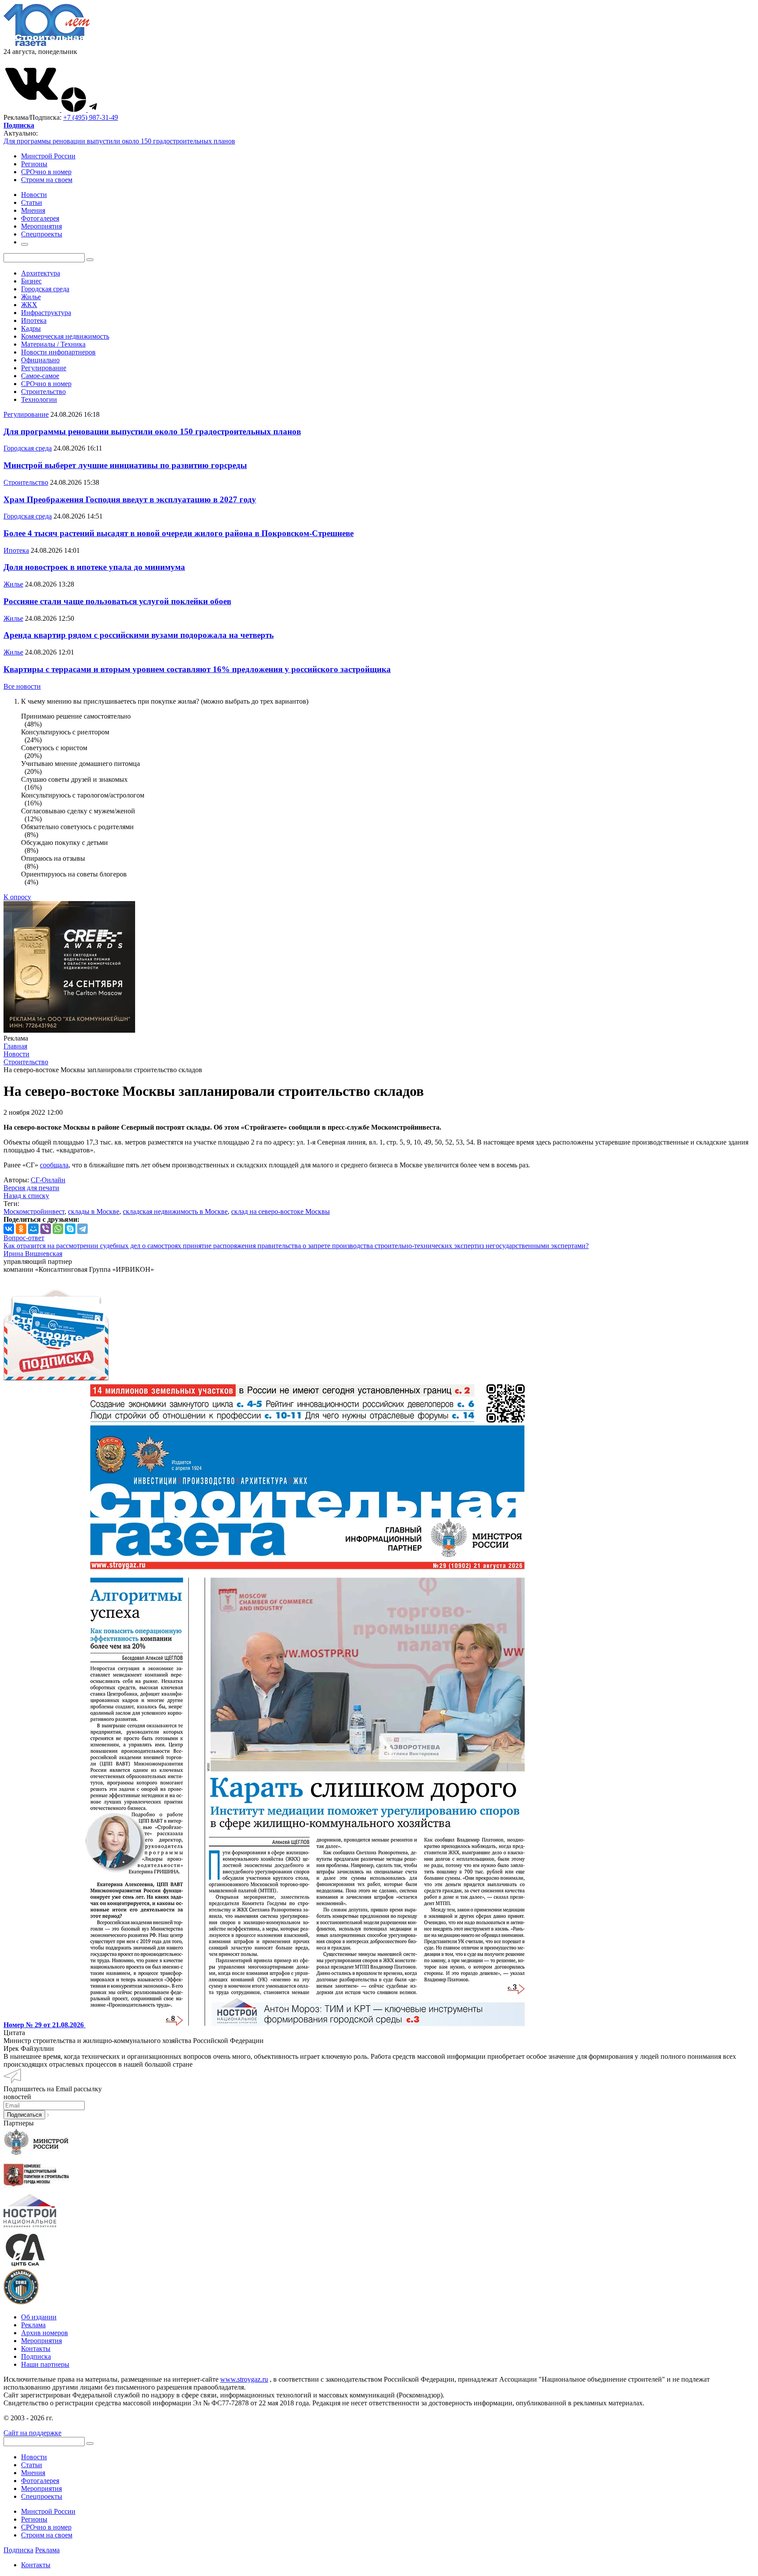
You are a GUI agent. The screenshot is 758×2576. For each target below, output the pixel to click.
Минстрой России (48, 156)
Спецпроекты (42, 2496)
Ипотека (34, 320)
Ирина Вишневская (33, 1254)
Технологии (39, 399)
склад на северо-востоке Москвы (281, 1211)
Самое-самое (40, 376)
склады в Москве (94, 1211)
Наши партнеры (45, 2364)
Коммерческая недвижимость (65, 336)
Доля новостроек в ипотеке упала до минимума (94, 567)
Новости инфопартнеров (58, 352)
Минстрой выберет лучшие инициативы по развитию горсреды (125, 465)
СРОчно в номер (46, 172)
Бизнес (31, 281)
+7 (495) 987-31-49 (91, 117)
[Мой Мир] (33, 1229)
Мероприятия (41, 2341)
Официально (40, 360)
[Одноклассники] (21, 1229)
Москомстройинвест (34, 1211)
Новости (34, 2457)
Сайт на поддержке (32, 2433)
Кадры (31, 328)
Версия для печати (31, 1188)
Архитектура (41, 273)
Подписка (36, 2356)
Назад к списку (26, 1196)
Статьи (32, 2465)
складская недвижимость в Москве (175, 1211)
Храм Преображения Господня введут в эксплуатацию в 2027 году (130, 499)
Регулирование (44, 368)
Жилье (31, 297)
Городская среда (45, 289)
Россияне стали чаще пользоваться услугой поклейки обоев (117, 601)
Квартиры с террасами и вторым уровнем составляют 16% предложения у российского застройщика (197, 669)
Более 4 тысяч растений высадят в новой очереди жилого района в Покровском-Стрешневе (179, 533)
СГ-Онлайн (48, 1180)
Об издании (39, 2317)
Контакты (36, 2349)
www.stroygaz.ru (244, 2379)
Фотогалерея (40, 2481)
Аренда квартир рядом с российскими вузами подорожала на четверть (139, 635)
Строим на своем (47, 180)
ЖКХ (29, 305)
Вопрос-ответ (24, 1238)
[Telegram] (82, 1229)
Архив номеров (45, 2333)
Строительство (43, 392)
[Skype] (70, 1229)
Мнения (33, 2473)
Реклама (33, 2325)
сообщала (54, 1165)
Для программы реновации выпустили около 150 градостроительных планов (119, 141)
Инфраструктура (46, 313)
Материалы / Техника (53, 344)
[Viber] (46, 1229)
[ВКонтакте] (9, 1229)
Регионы (34, 164)
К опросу (17, 897)
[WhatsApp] (58, 1229)
